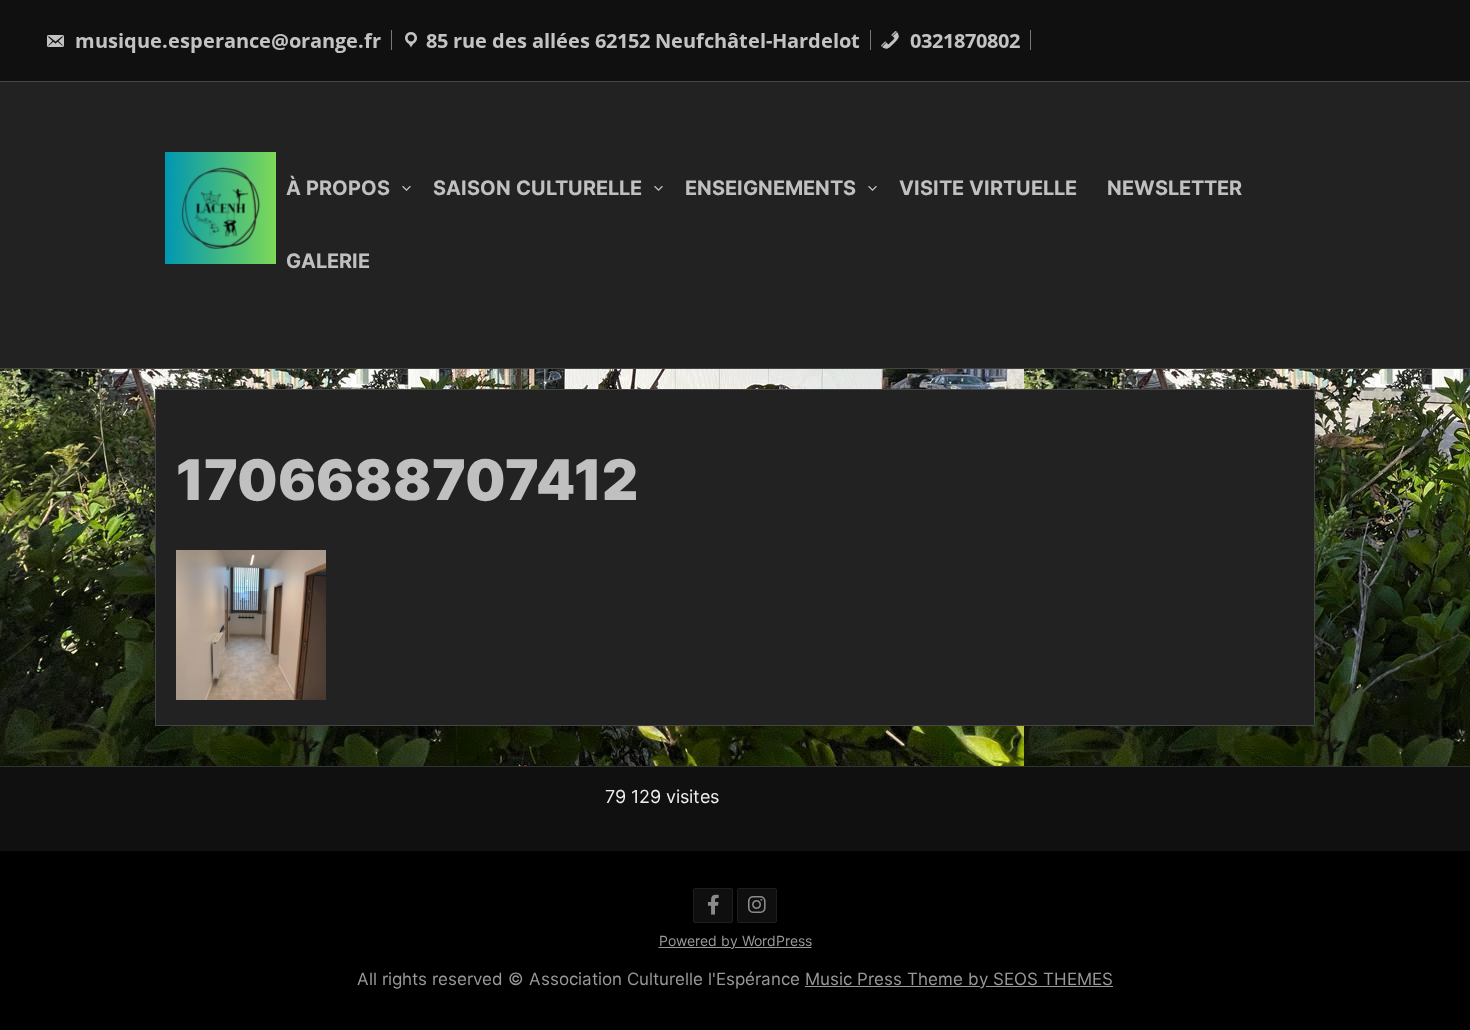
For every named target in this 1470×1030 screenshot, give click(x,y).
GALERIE (328, 261)
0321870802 (962, 40)
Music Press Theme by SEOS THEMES (959, 979)
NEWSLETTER (1174, 188)
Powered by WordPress (735, 940)
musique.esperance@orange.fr (225, 40)
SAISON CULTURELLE (537, 188)
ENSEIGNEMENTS (770, 188)
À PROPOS (338, 188)
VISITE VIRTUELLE (988, 188)
